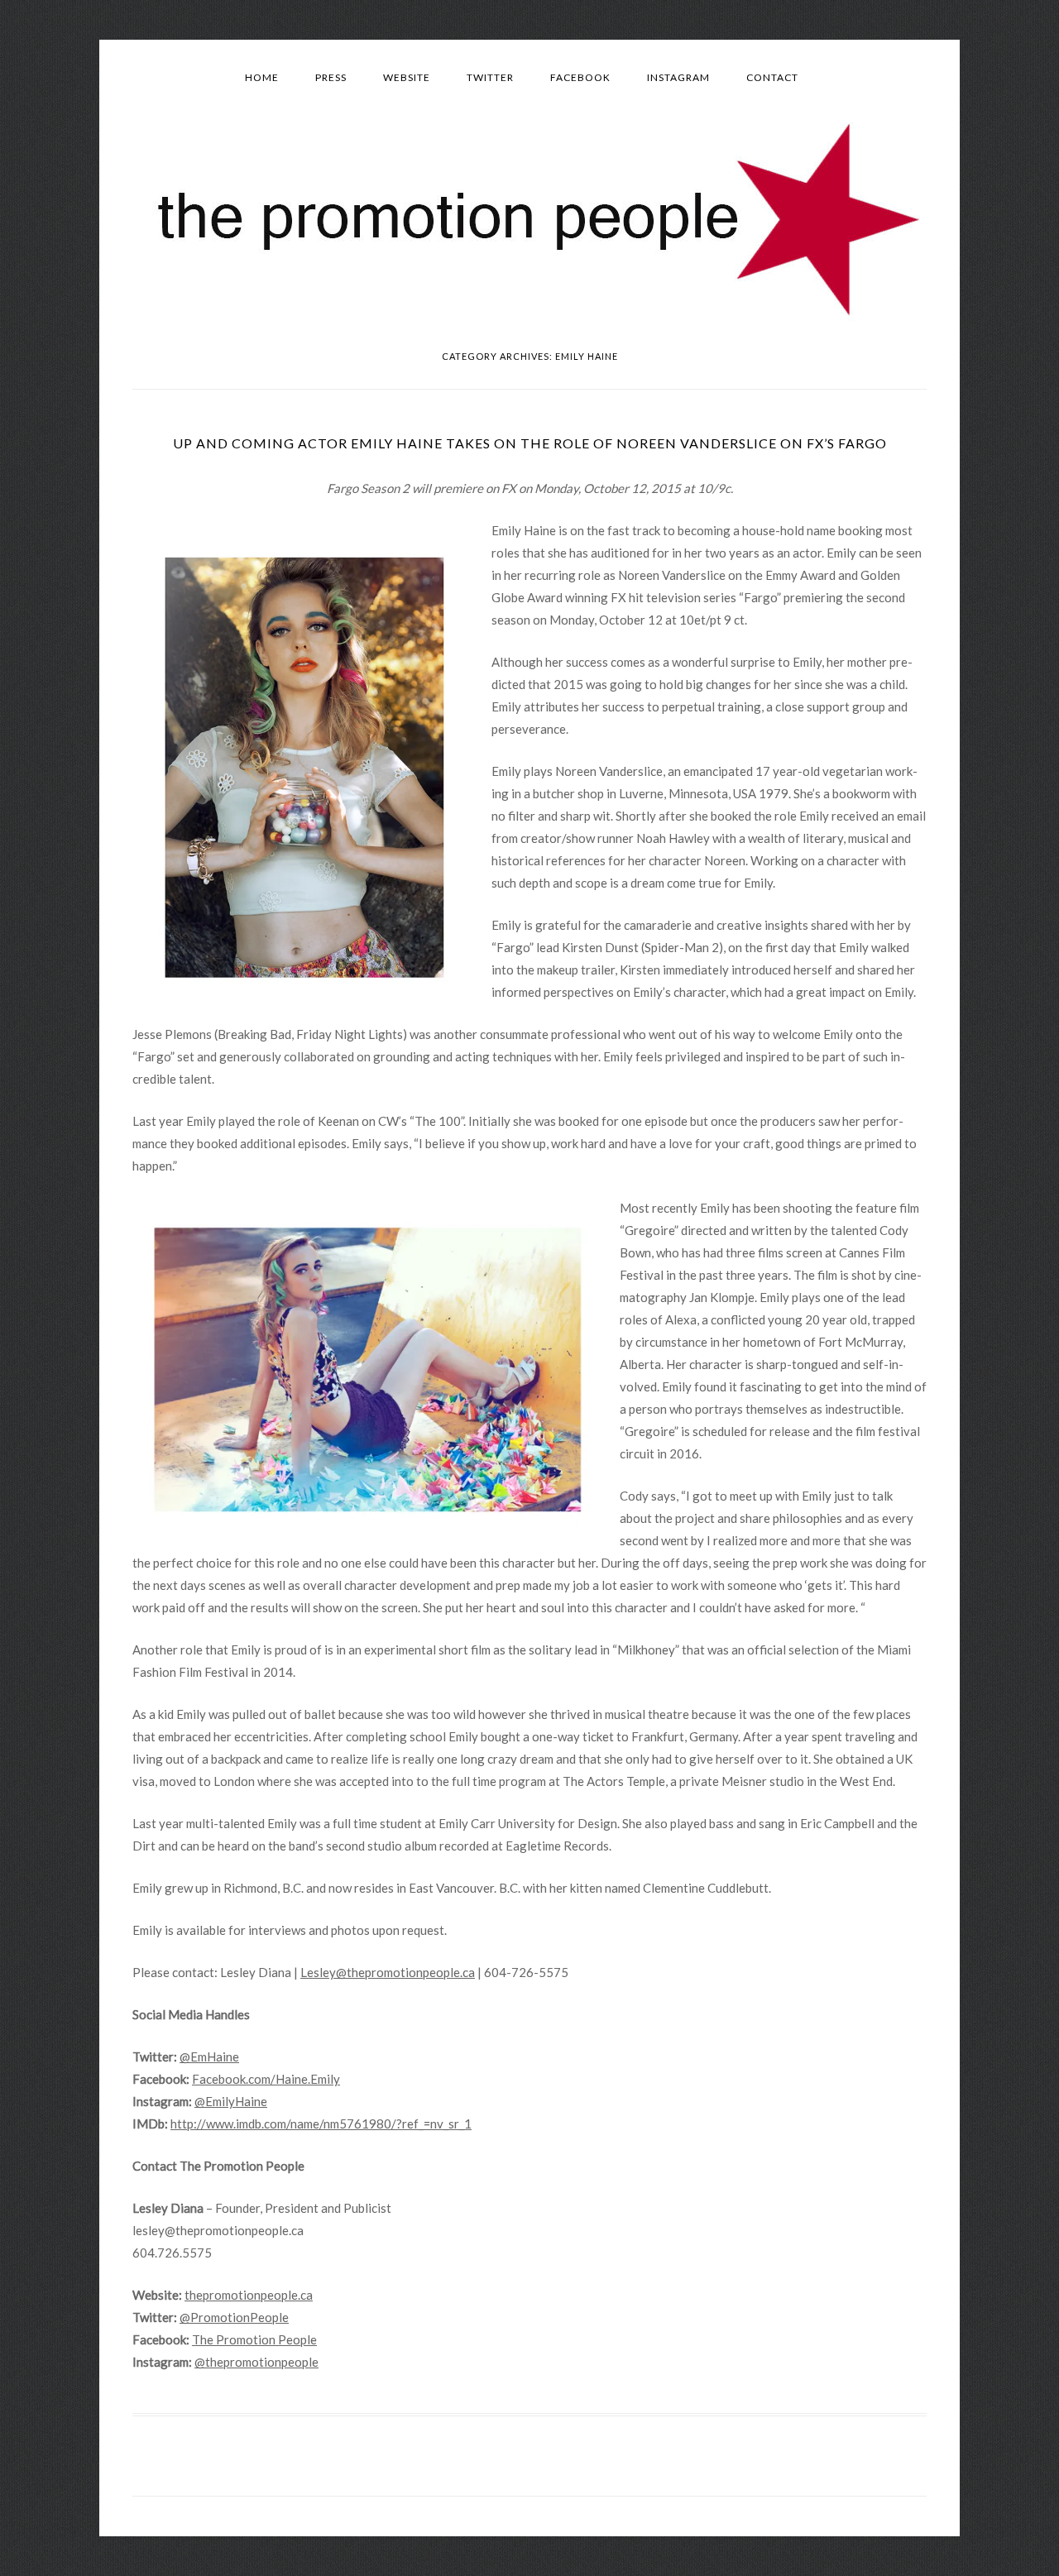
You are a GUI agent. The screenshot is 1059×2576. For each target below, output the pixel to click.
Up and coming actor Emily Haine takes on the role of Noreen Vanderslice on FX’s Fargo (530, 443)
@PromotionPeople (234, 2317)
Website (407, 77)
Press (331, 77)
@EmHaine (209, 2056)
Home (262, 77)
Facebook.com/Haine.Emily (266, 2079)
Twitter (490, 77)
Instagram (678, 77)
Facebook (580, 77)
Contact (772, 77)
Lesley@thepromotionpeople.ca (388, 1972)
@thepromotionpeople (256, 2362)
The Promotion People (254, 2339)
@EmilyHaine (231, 2101)
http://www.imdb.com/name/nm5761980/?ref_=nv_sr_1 (321, 2124)
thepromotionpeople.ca (249, 2295)
